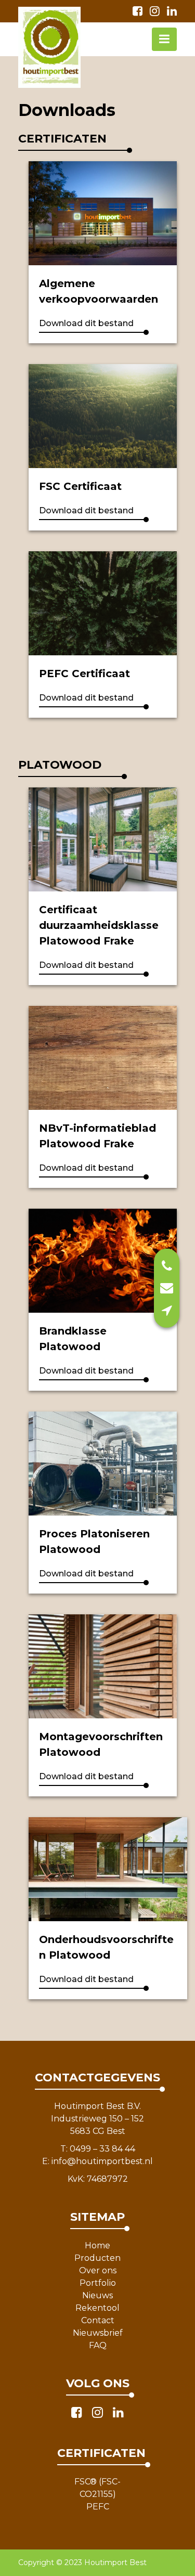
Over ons (98, 2270)
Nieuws (97, 2295)
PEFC (98, 2507)
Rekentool (97, 2308)
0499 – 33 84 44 (102, 2149)
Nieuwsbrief (98, 2333)
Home (97, 2245)
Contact (98, 2320)
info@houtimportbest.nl (102, 2161)
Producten (97, 2258)
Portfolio (98, 2283)
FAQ (98, 2345)
